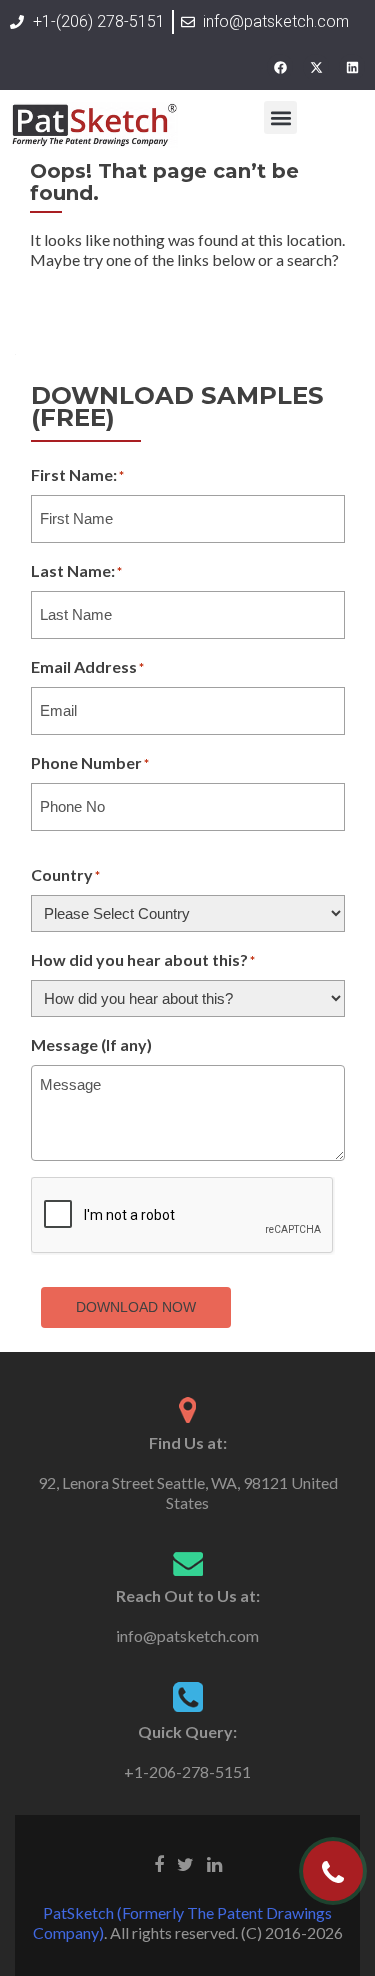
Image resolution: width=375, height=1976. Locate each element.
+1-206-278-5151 (187, 1771)
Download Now (136, 1307)
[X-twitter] (316, 67)
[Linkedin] (352, 67)
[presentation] (183, 1216)
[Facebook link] (159, 1863)
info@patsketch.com (187, 1635)
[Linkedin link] (214, 1863)
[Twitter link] (185, 1863)
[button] (280, 117)
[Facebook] (280, 67)
